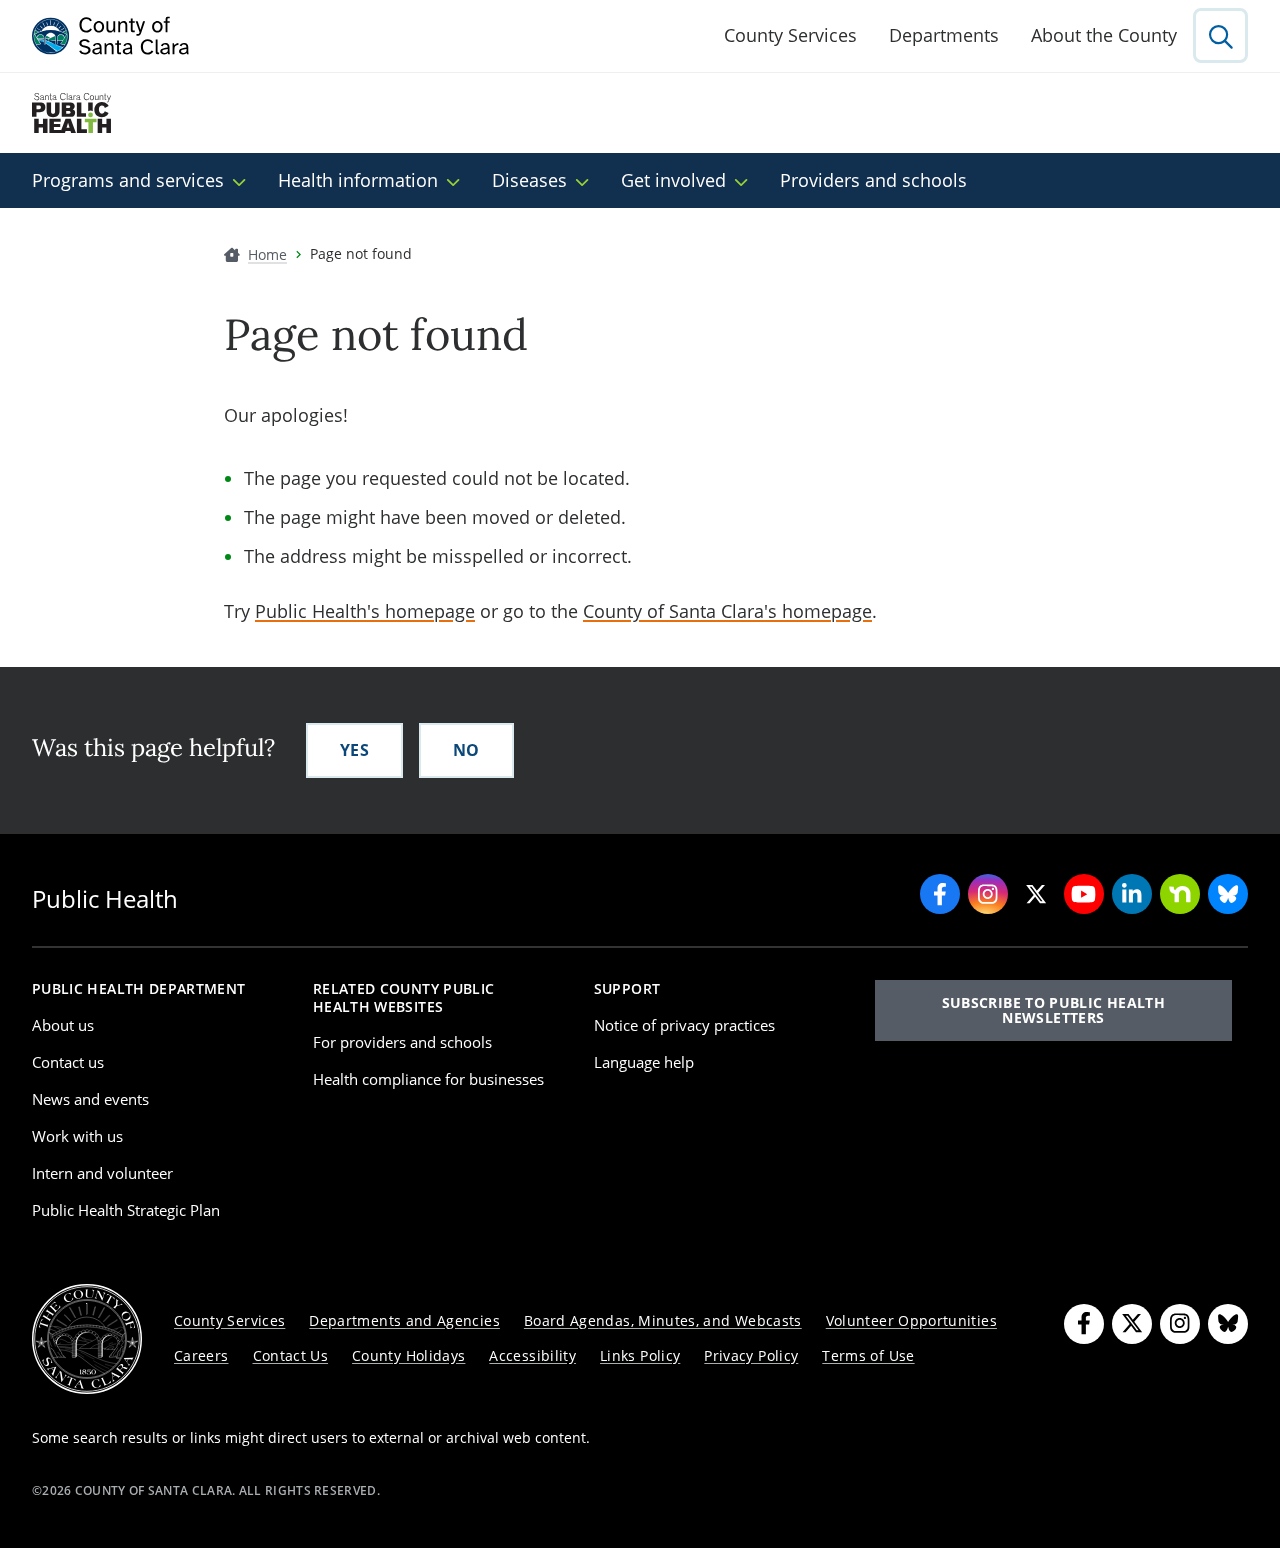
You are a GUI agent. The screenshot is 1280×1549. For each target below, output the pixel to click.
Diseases (529, 180)
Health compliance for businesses (428, 1079)
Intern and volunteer (102, 1173)
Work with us (77, 1136)
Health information (358, 180)
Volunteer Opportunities (911, 1320)
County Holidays (408, 1355)
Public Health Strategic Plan (126, 1210)
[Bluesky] (1228, 1324)
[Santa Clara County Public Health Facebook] (940, 894)
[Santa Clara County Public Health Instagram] (988, 894)
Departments (944, 35)
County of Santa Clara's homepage (727, 611)
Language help (644, 1062)
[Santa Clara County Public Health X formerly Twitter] (1036, 894)
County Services (790, 35)
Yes (354, 750)
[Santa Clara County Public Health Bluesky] (1228, 894)
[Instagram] (1180, 1324)
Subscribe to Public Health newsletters (1053, 1009)
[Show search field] (1220, 35)
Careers (201, 1355)
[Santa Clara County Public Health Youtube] (1084, 894)
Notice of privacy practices (684, 1025)
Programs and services (128, 180)
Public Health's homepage (365, 611)
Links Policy (640, 1355)
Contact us (68, 1062)
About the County (1104, 35)
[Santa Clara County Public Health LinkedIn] (1132, 894)
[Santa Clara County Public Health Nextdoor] (1180, 894)
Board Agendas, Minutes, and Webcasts (663, 1320)
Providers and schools (873, 180)
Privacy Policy (751, 1355)
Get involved (673, 180)
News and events (90, 1099)
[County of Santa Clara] (111, 36)
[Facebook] (1084, 1324)
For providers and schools (402, 1042)
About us (63, 1025)
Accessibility (532, 1355)
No (466, 750)
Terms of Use (868, 1355)
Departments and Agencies (404, 1320)
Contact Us (291, 1355)
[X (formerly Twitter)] (1132, 1324)
